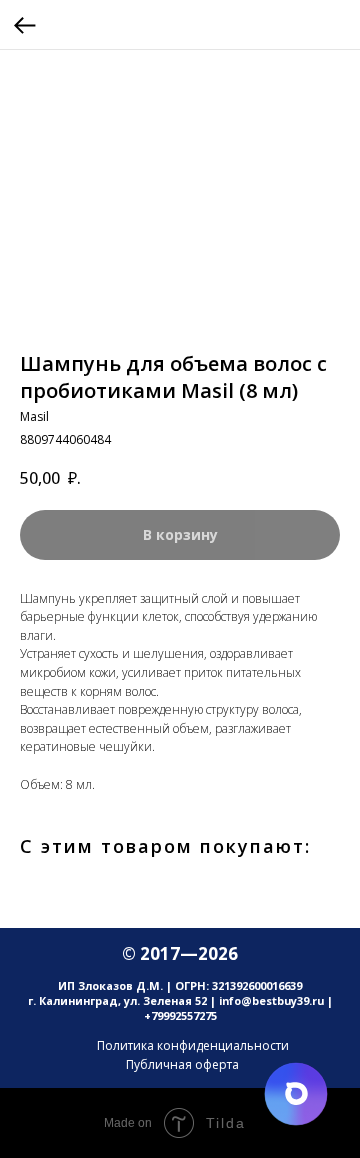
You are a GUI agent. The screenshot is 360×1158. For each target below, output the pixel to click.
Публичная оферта (182, 1064)
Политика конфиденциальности (193, 1045)
